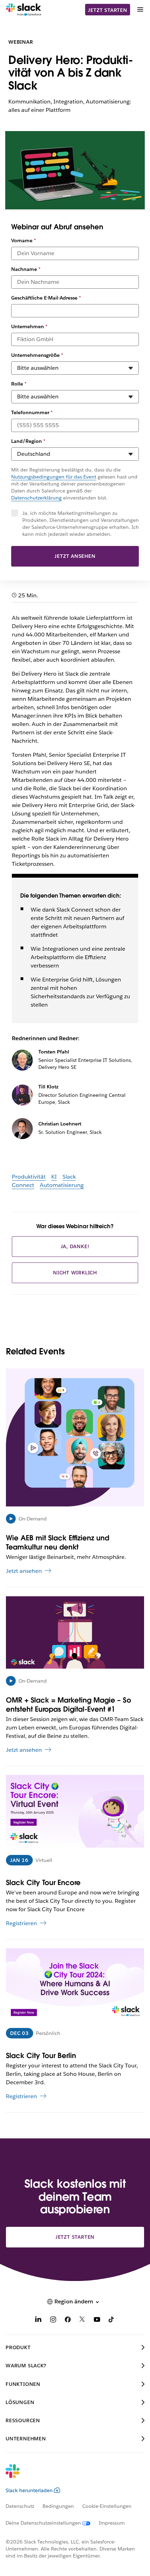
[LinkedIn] (38, 2321)
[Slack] (24, 10)
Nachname (26, 269)
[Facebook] (68, 2321)
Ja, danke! (75, 1246)
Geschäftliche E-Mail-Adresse (46, 298)
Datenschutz (20, 2506)
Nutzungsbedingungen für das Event (54, 477)
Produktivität (29, 1177)
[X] (82, 2321)
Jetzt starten (107, 10)
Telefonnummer (32, 412)
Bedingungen (58, 2506)
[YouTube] (97, 2321)
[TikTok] (112, 2321)
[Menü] (140, 10)
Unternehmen (29, 326)
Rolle (19, 384)
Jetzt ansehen (75, 556)
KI (54, 1177)
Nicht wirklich (75, 1273)
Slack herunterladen (29, 2490)
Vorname (24, 240)
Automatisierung (62, 1185)
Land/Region (28, 441)
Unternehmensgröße (37, 355)
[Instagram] (53, 2321)
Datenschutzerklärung (36, 498)
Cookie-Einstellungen (107, 2506)
